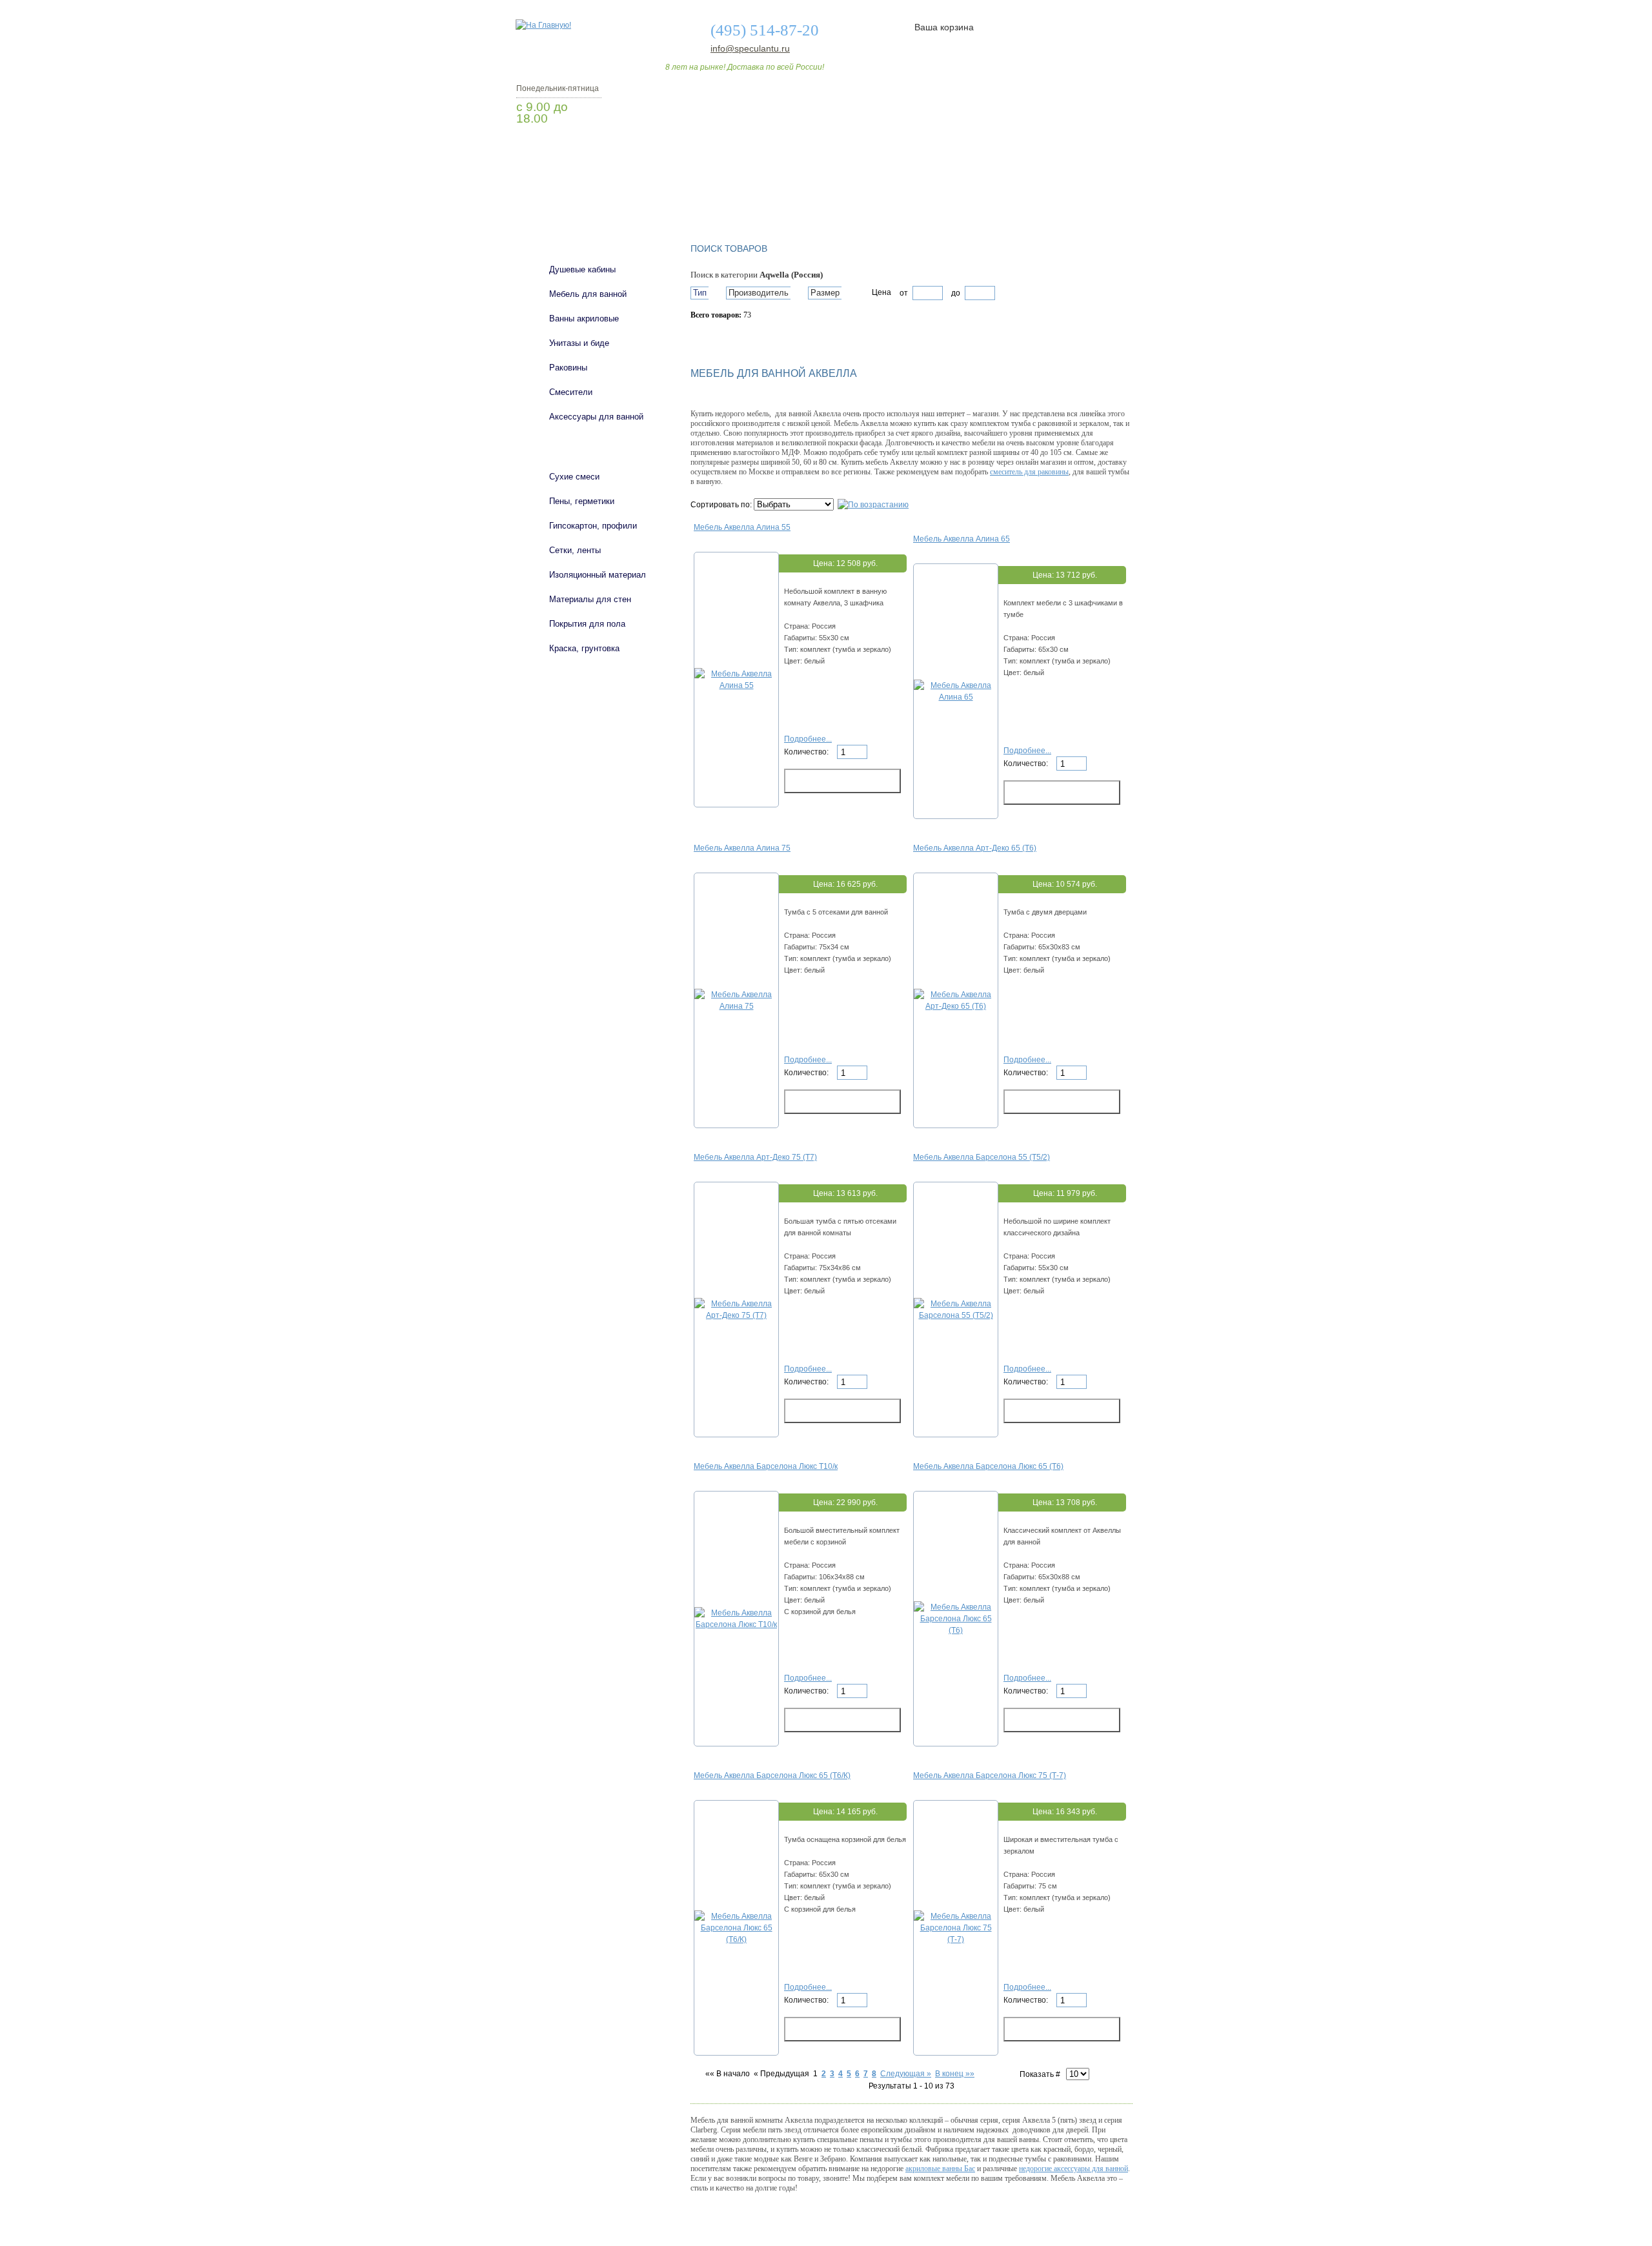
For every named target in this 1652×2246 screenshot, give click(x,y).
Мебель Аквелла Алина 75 (742, 848)
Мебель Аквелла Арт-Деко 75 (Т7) (755, 1157)
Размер (825, 293)
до (955, 293)
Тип (700, 293)
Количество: (807, 752)
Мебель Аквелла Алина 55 (742, 527)
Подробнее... (808, 739)
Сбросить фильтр (749, 338)
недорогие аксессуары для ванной (1073, 2169)
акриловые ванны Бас (940, 2169)
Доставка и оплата (819, 196)
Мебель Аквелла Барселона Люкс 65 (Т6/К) (772, 1776)
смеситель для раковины (1029, 472)
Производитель (759, 293)
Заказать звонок (584, 152)
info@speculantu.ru (749, 48)
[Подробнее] (736, 685)
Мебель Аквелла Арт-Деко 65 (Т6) (975, 848)
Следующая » (906, 2074)
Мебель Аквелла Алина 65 (962, 539)
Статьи (912, 196)
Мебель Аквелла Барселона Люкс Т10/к (766, 1466)
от (904, 293)
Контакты (1083, 196)
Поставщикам (994, 196)
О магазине (718, 196)
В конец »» (955, 2074)
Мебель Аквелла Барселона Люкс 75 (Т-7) (990, 1776)
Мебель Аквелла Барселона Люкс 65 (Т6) (988, 1466)
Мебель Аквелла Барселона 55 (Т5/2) (982, 1157)
